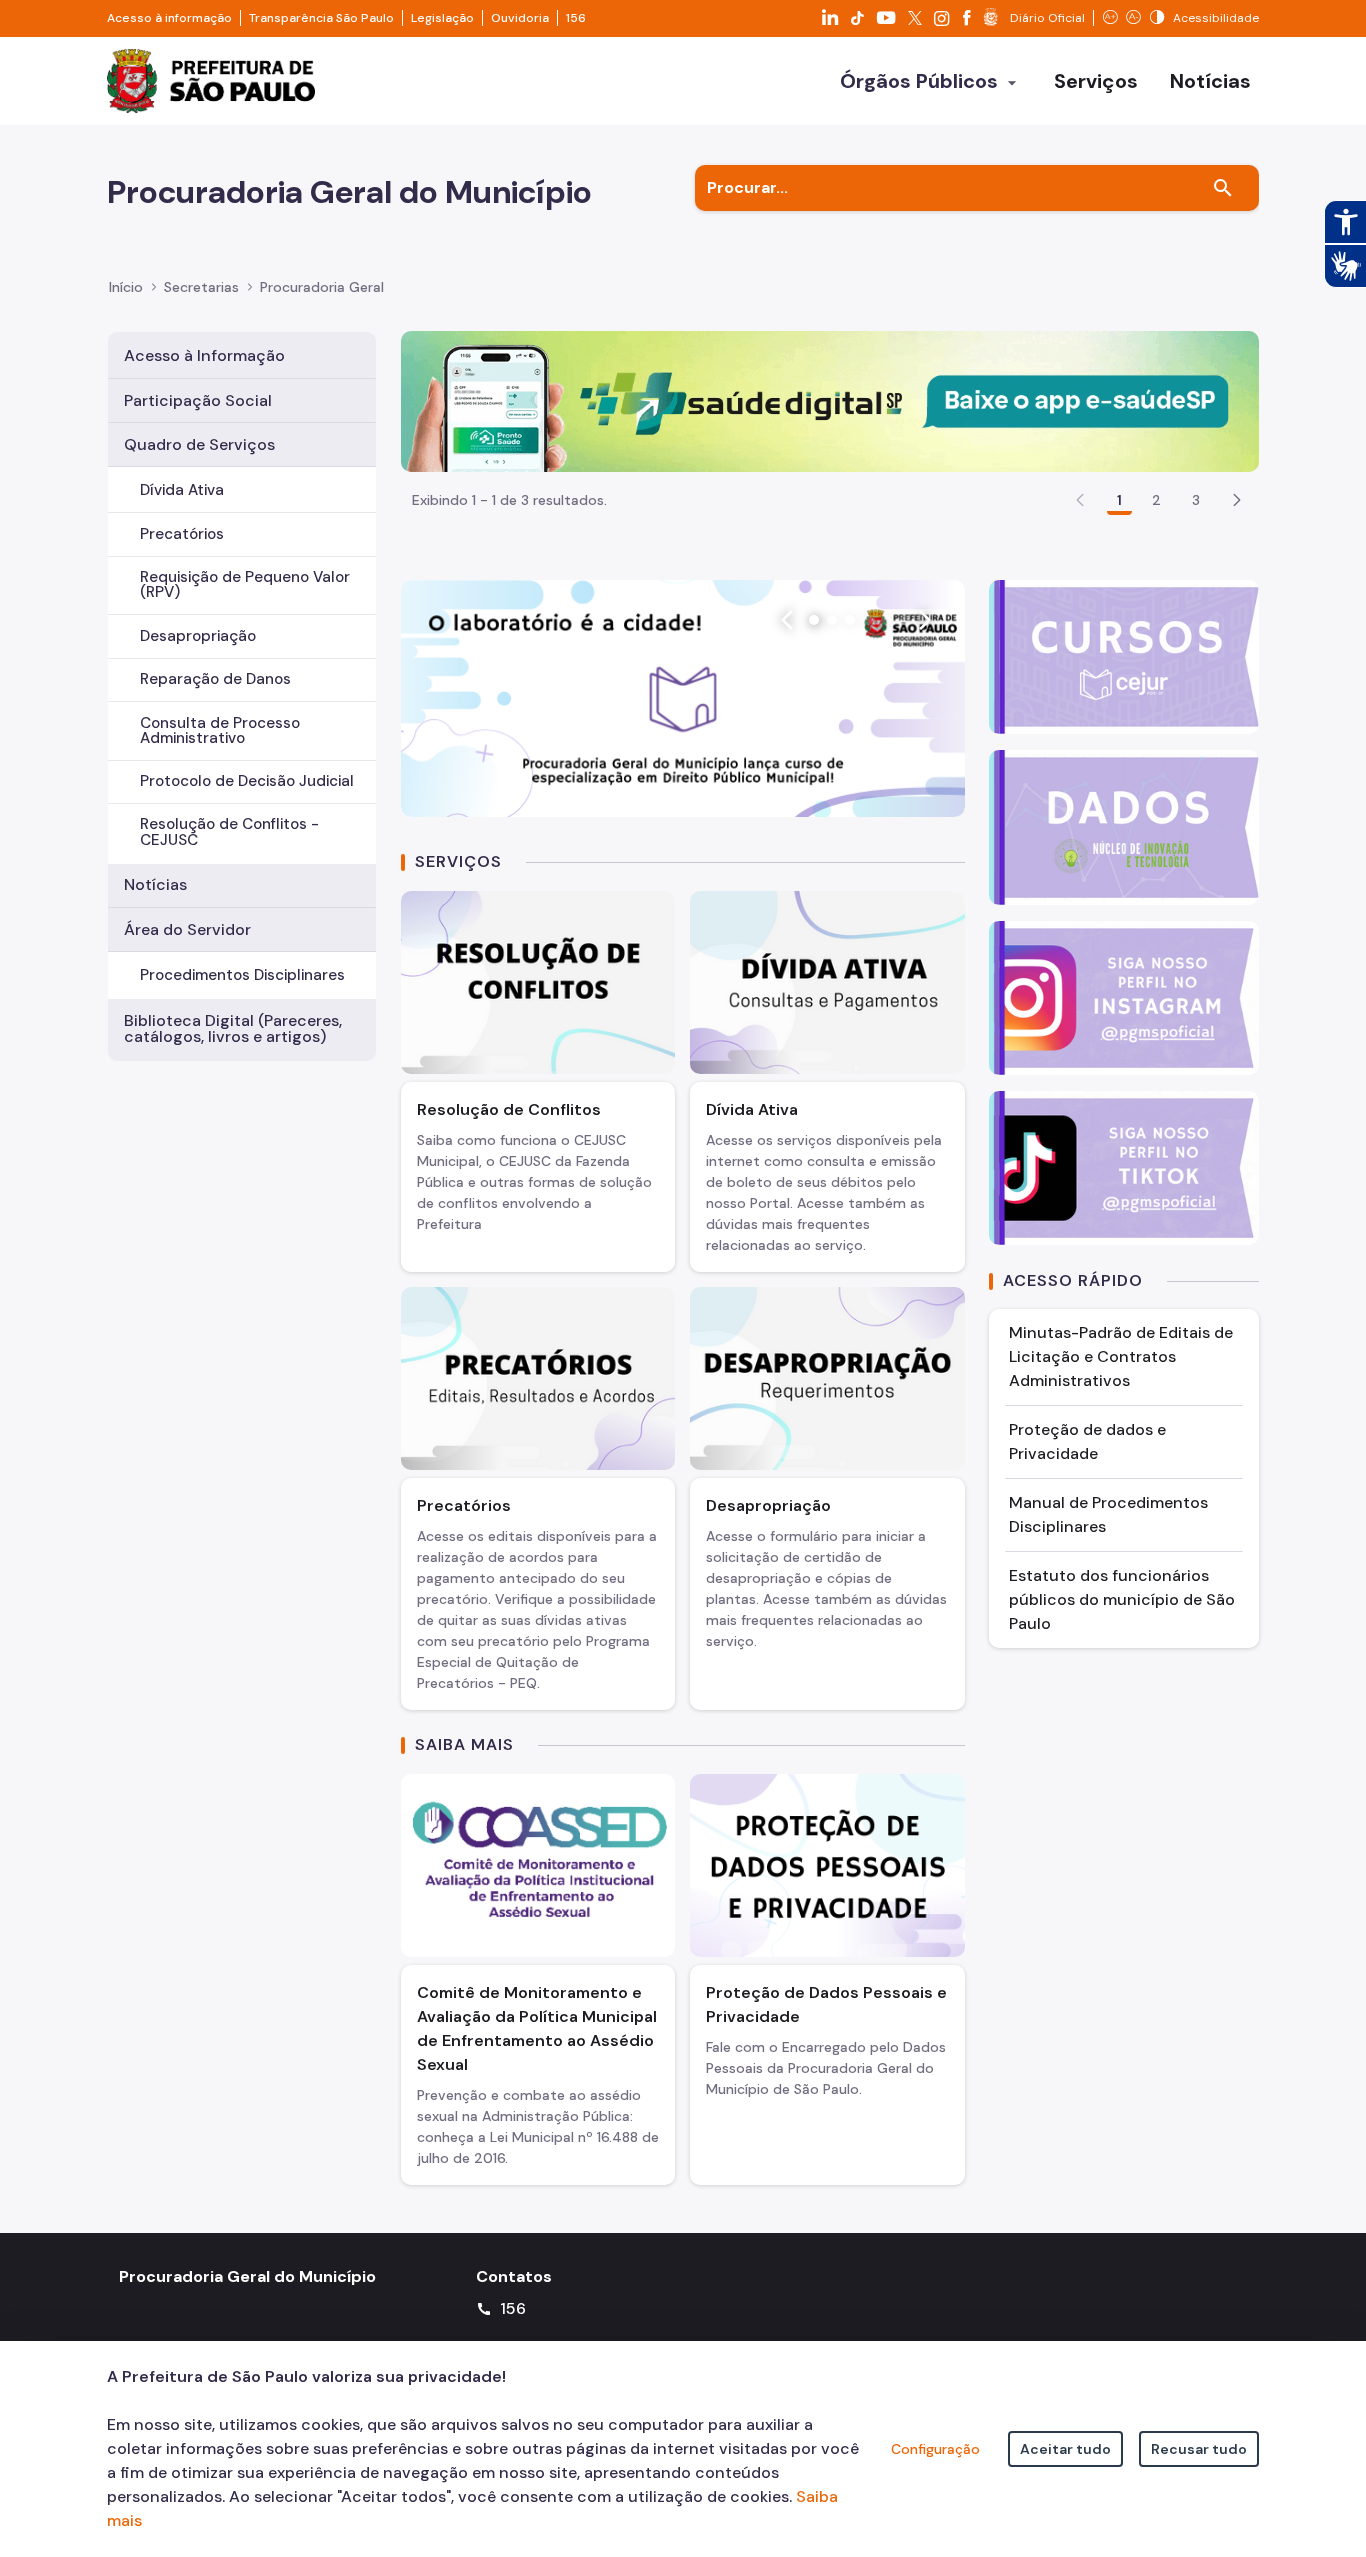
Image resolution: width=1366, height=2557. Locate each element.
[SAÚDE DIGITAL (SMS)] (830, 400)
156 (576, 18)
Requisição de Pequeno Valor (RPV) (245, 584)
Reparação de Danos (215, 679)
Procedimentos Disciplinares (242, 975)
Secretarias (201, 287)
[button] (1237, 500)
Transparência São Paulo (321, 18)
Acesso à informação (169, 18)
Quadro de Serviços (199, 444)
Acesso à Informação (204, 355)
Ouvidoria (520, 18)
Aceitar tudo (1065, 2449)
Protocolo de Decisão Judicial (247, 781)
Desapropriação (198, 636)
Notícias (155, 884)
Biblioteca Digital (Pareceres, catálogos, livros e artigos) (233, 1028)
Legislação (442, 18)
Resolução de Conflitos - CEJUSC (229, 831)
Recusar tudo (1199, 2449)
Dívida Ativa (182, 490)
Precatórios (182, 534)
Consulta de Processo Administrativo (220, 730)
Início (126, 287)
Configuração (935, 2449)
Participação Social (198, 400)
